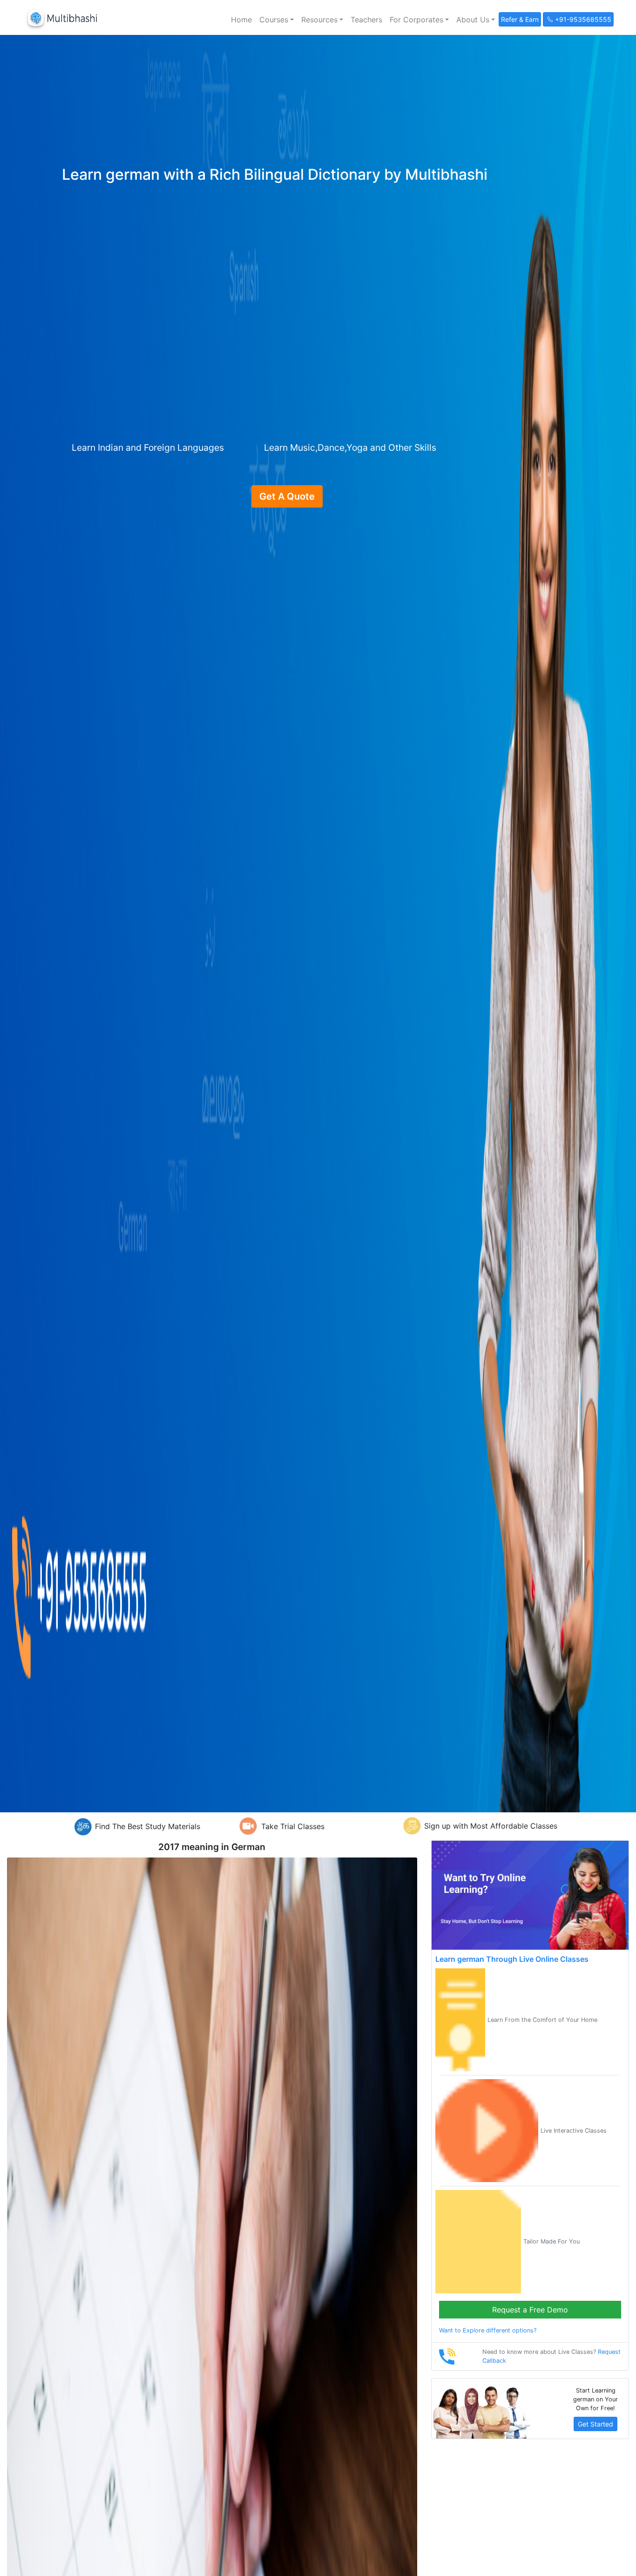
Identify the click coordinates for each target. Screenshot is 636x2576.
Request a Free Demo (530, 2310)
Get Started (595, 2424)
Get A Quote (287, 496)
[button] (277, 20)
